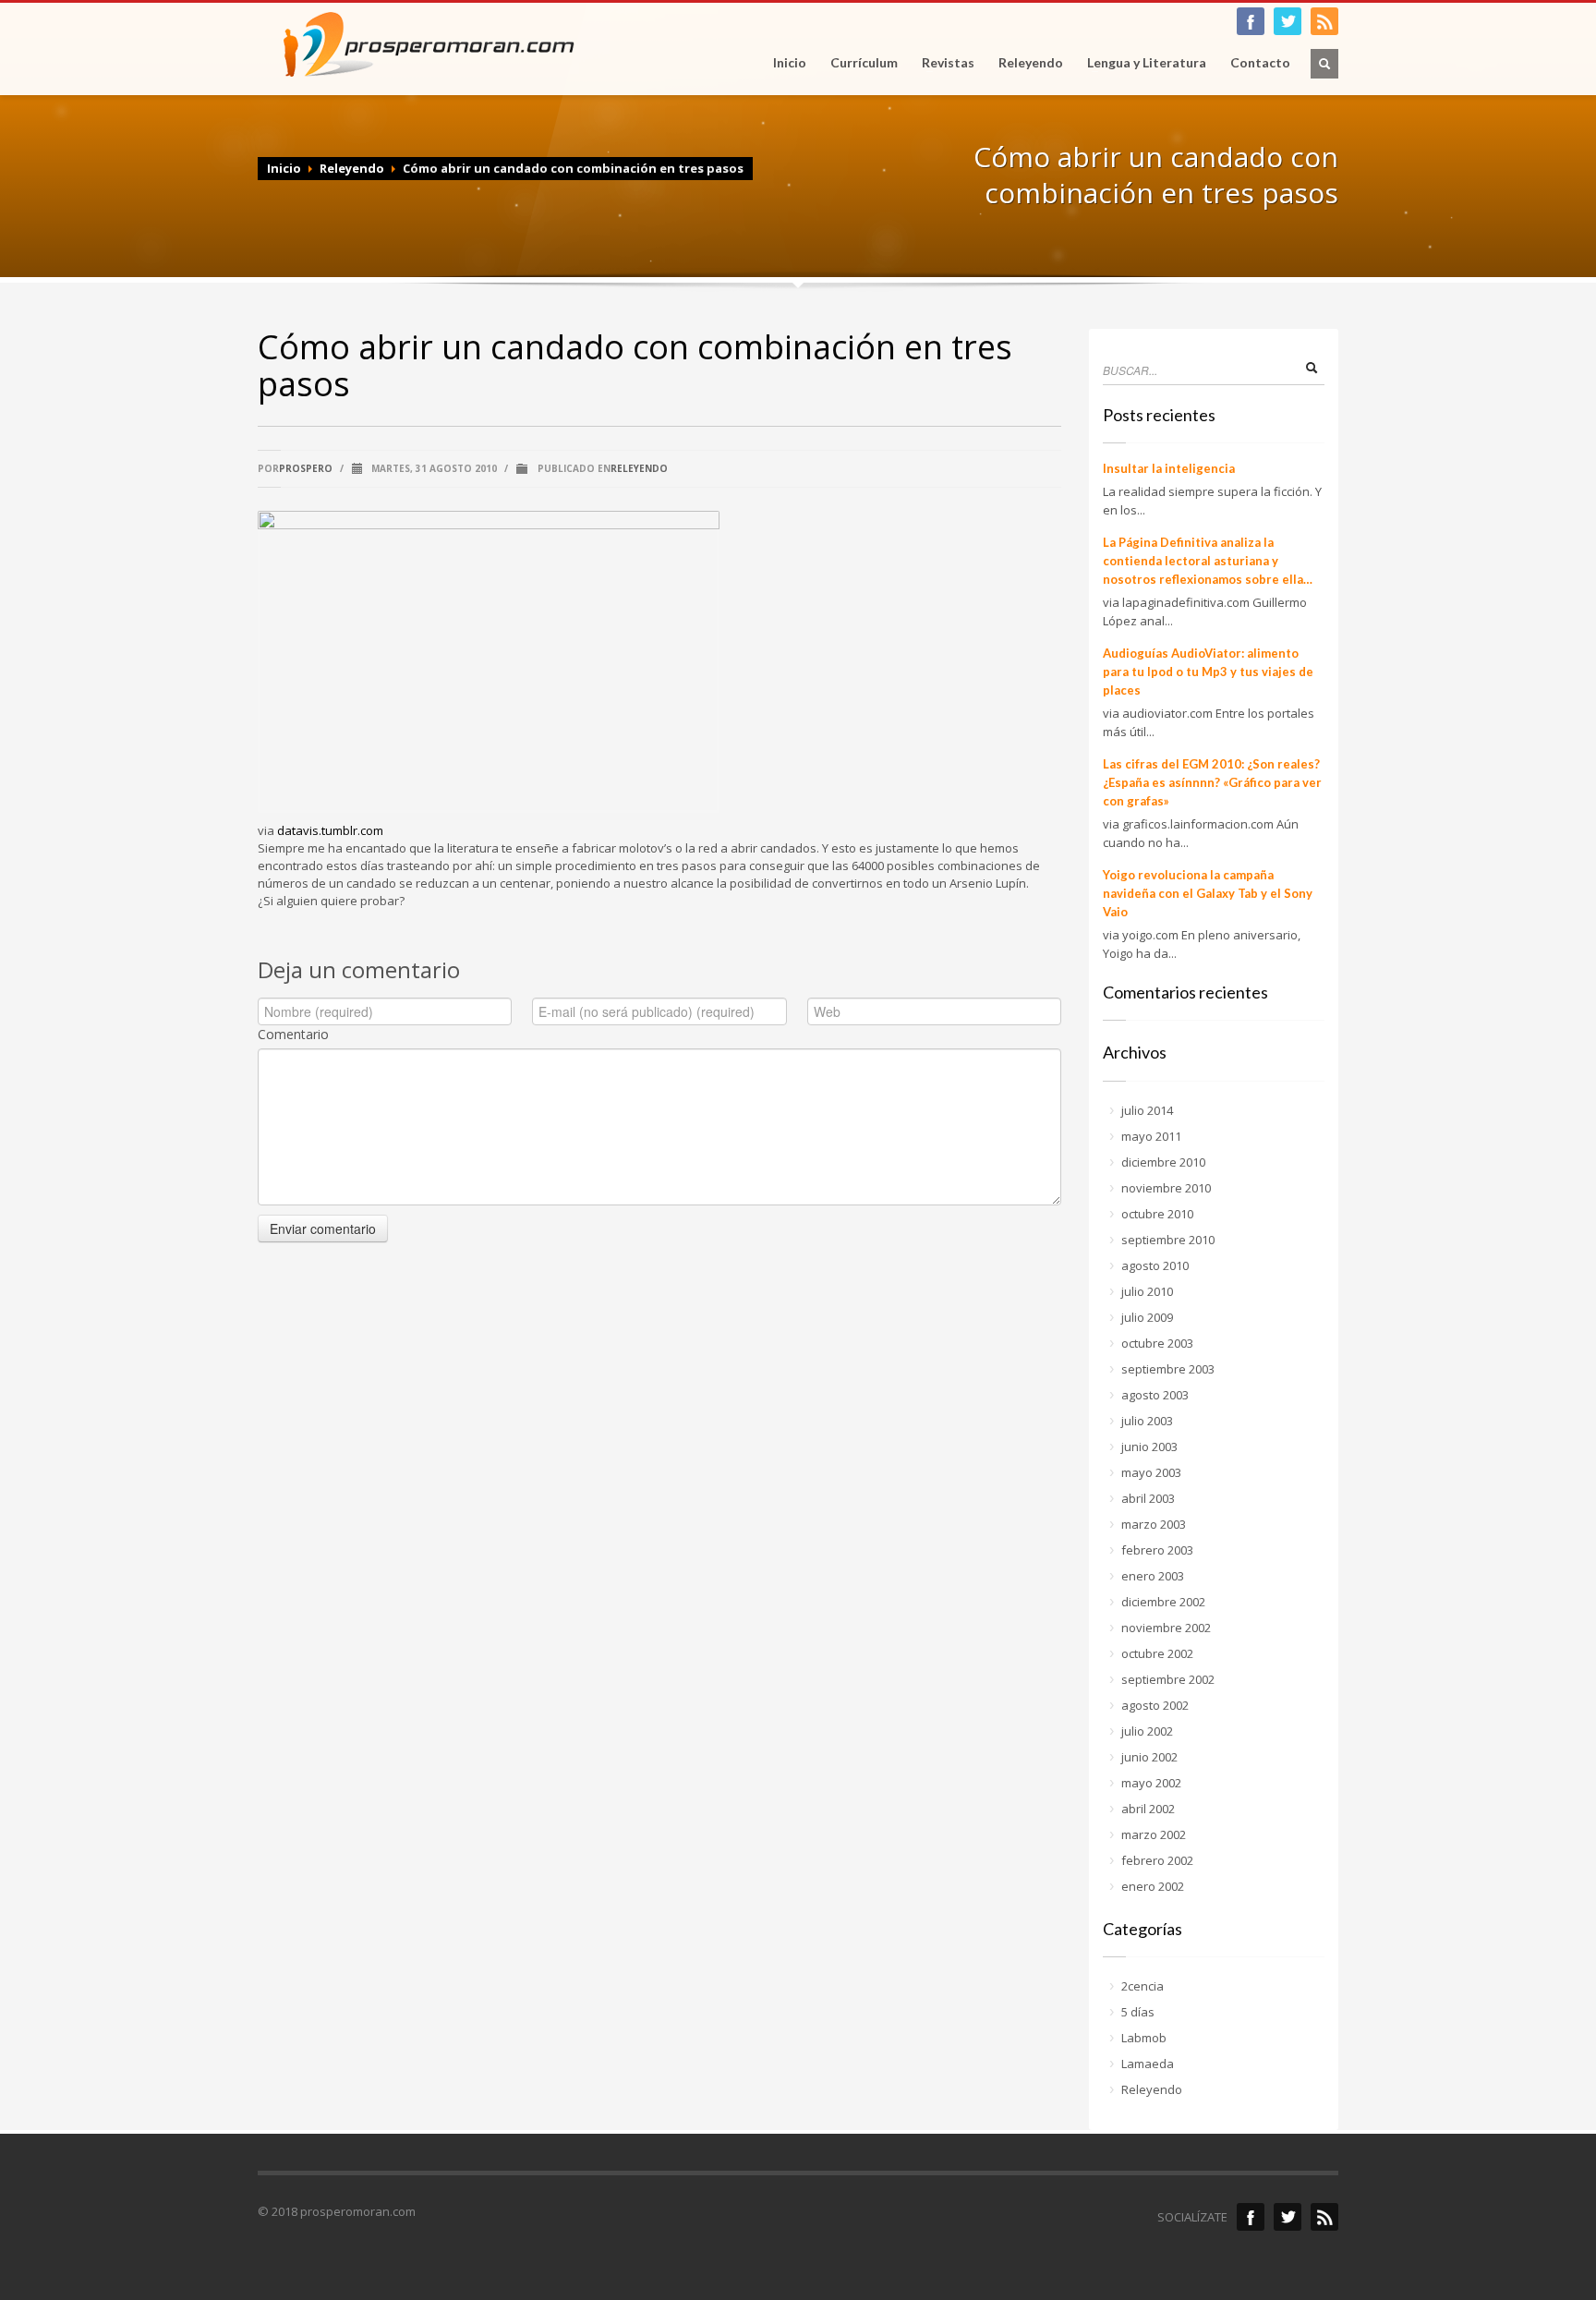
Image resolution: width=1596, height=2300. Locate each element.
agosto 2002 (1155, 1705)
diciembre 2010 (1163, 1162)
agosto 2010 (1155, 1265)
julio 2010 (1147, 1291)
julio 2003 (1147, 1421)
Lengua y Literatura (1141, 63)
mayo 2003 (1151, 1472)
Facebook (1251, 2217)
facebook (1251, 21)
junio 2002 (1149, 1757)
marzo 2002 (1154, 1834)
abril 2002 (1148, 1809)
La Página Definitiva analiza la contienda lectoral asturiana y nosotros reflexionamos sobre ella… (1208, 561)
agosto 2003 (1155, 1395)
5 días (1138, 2012)
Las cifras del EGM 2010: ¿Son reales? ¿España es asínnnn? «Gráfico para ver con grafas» (1212, 782)
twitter (1288, 21)
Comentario (293, 1034)
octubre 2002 (1157, 1653)
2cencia (1143, 1986)
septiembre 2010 (1168, 1240)
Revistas (943, 63)
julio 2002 (1147, 1731)
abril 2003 (1148, 1498)
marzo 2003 (1154, 1524)
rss (1324, 2217)
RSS (1324, 21)
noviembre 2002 (1166, 1628)
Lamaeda (1148, 2064)
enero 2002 (1153, 1886)
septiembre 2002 (1168, 1679)
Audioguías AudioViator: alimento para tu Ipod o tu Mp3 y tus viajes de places (1208, 672)
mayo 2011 (1151, 1136)
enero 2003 (1153, 1576)
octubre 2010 (1157, 1214)
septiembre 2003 (1168, 1369)
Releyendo (1031, 63)
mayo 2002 (1151, 1783)
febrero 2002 (1157, 1860)
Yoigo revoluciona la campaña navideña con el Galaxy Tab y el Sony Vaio (1208, 893)
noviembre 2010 (1166, 1188)
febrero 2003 (1157, 1550)
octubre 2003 (1157, 1343)
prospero (306, 468)
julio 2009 (1147, 1317)
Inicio (790, 63)
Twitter (1288, 2217)
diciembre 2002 (1163, 1602)
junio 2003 (1149, 1447)
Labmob (1144, 2038)
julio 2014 (1147, 1110)
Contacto (1260, 63)
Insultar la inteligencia (1169, 468)
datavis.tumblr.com (330, 830)
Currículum (864, 63)
